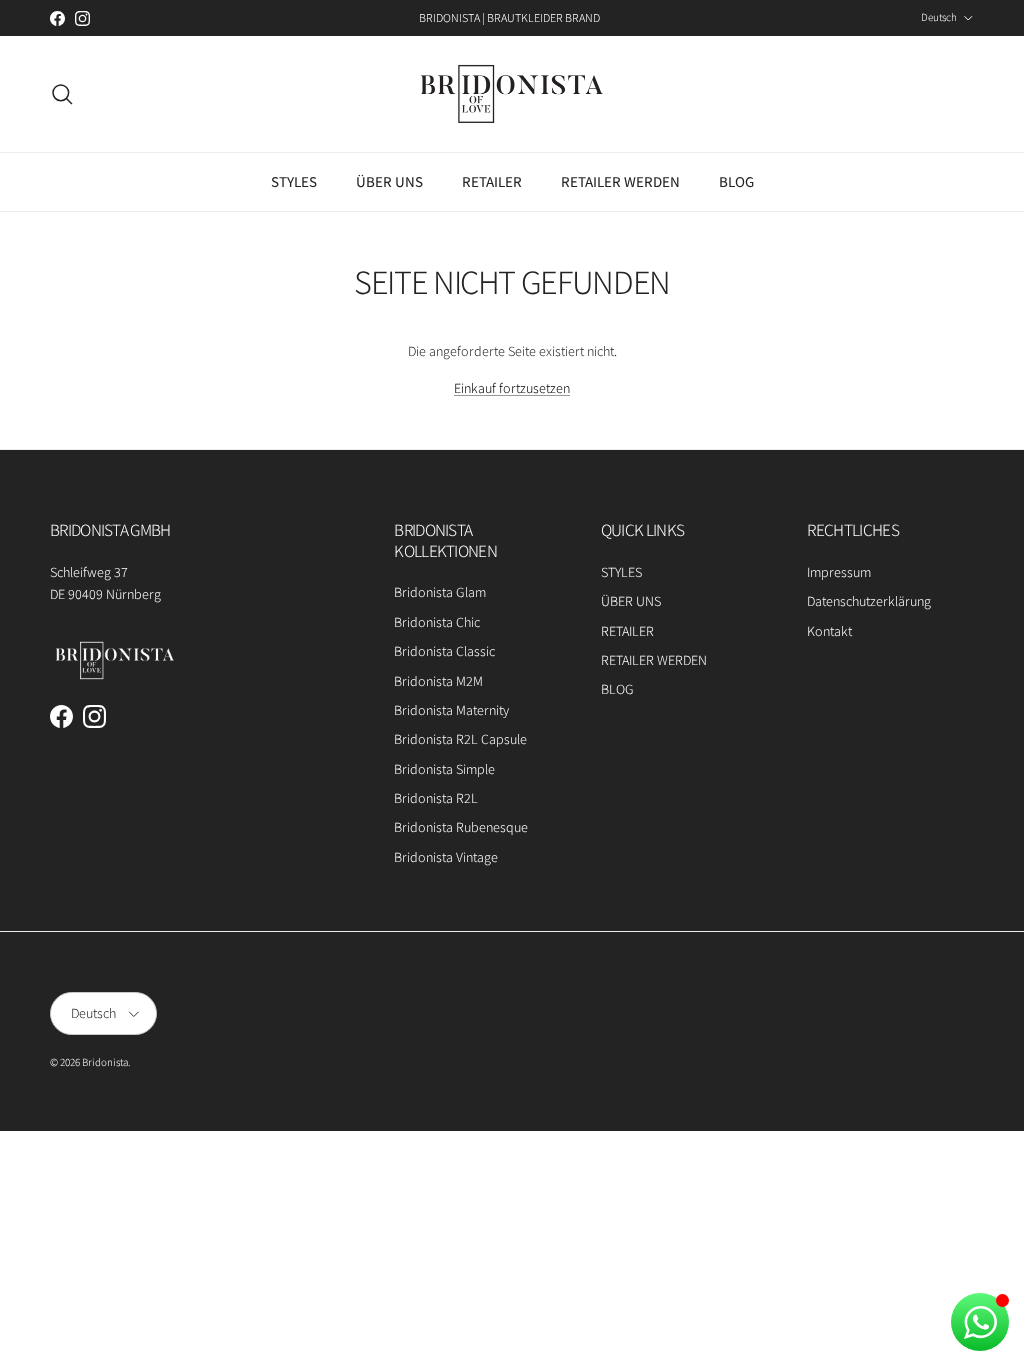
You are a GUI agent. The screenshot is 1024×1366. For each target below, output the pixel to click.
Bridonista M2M (438, 681)
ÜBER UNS (389, 181)
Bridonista (105, 1062)
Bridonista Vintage (446, 857)
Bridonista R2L (436, 798)
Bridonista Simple (444, 769)
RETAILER (492, 181)
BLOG (736, 181)
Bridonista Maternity (451, 710)
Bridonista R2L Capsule (460, 739)
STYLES (294, 181)
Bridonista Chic (437, 622)
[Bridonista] (512, 94)
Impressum (839, 572)
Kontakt (829, 631)
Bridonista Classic (444, 651)
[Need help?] (980, 1322)
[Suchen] (62, 94)
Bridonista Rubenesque (461, 827)
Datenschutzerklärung (869, 601)
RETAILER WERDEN (620, 181)
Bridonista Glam (440, 592)
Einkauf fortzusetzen (512, 388)
